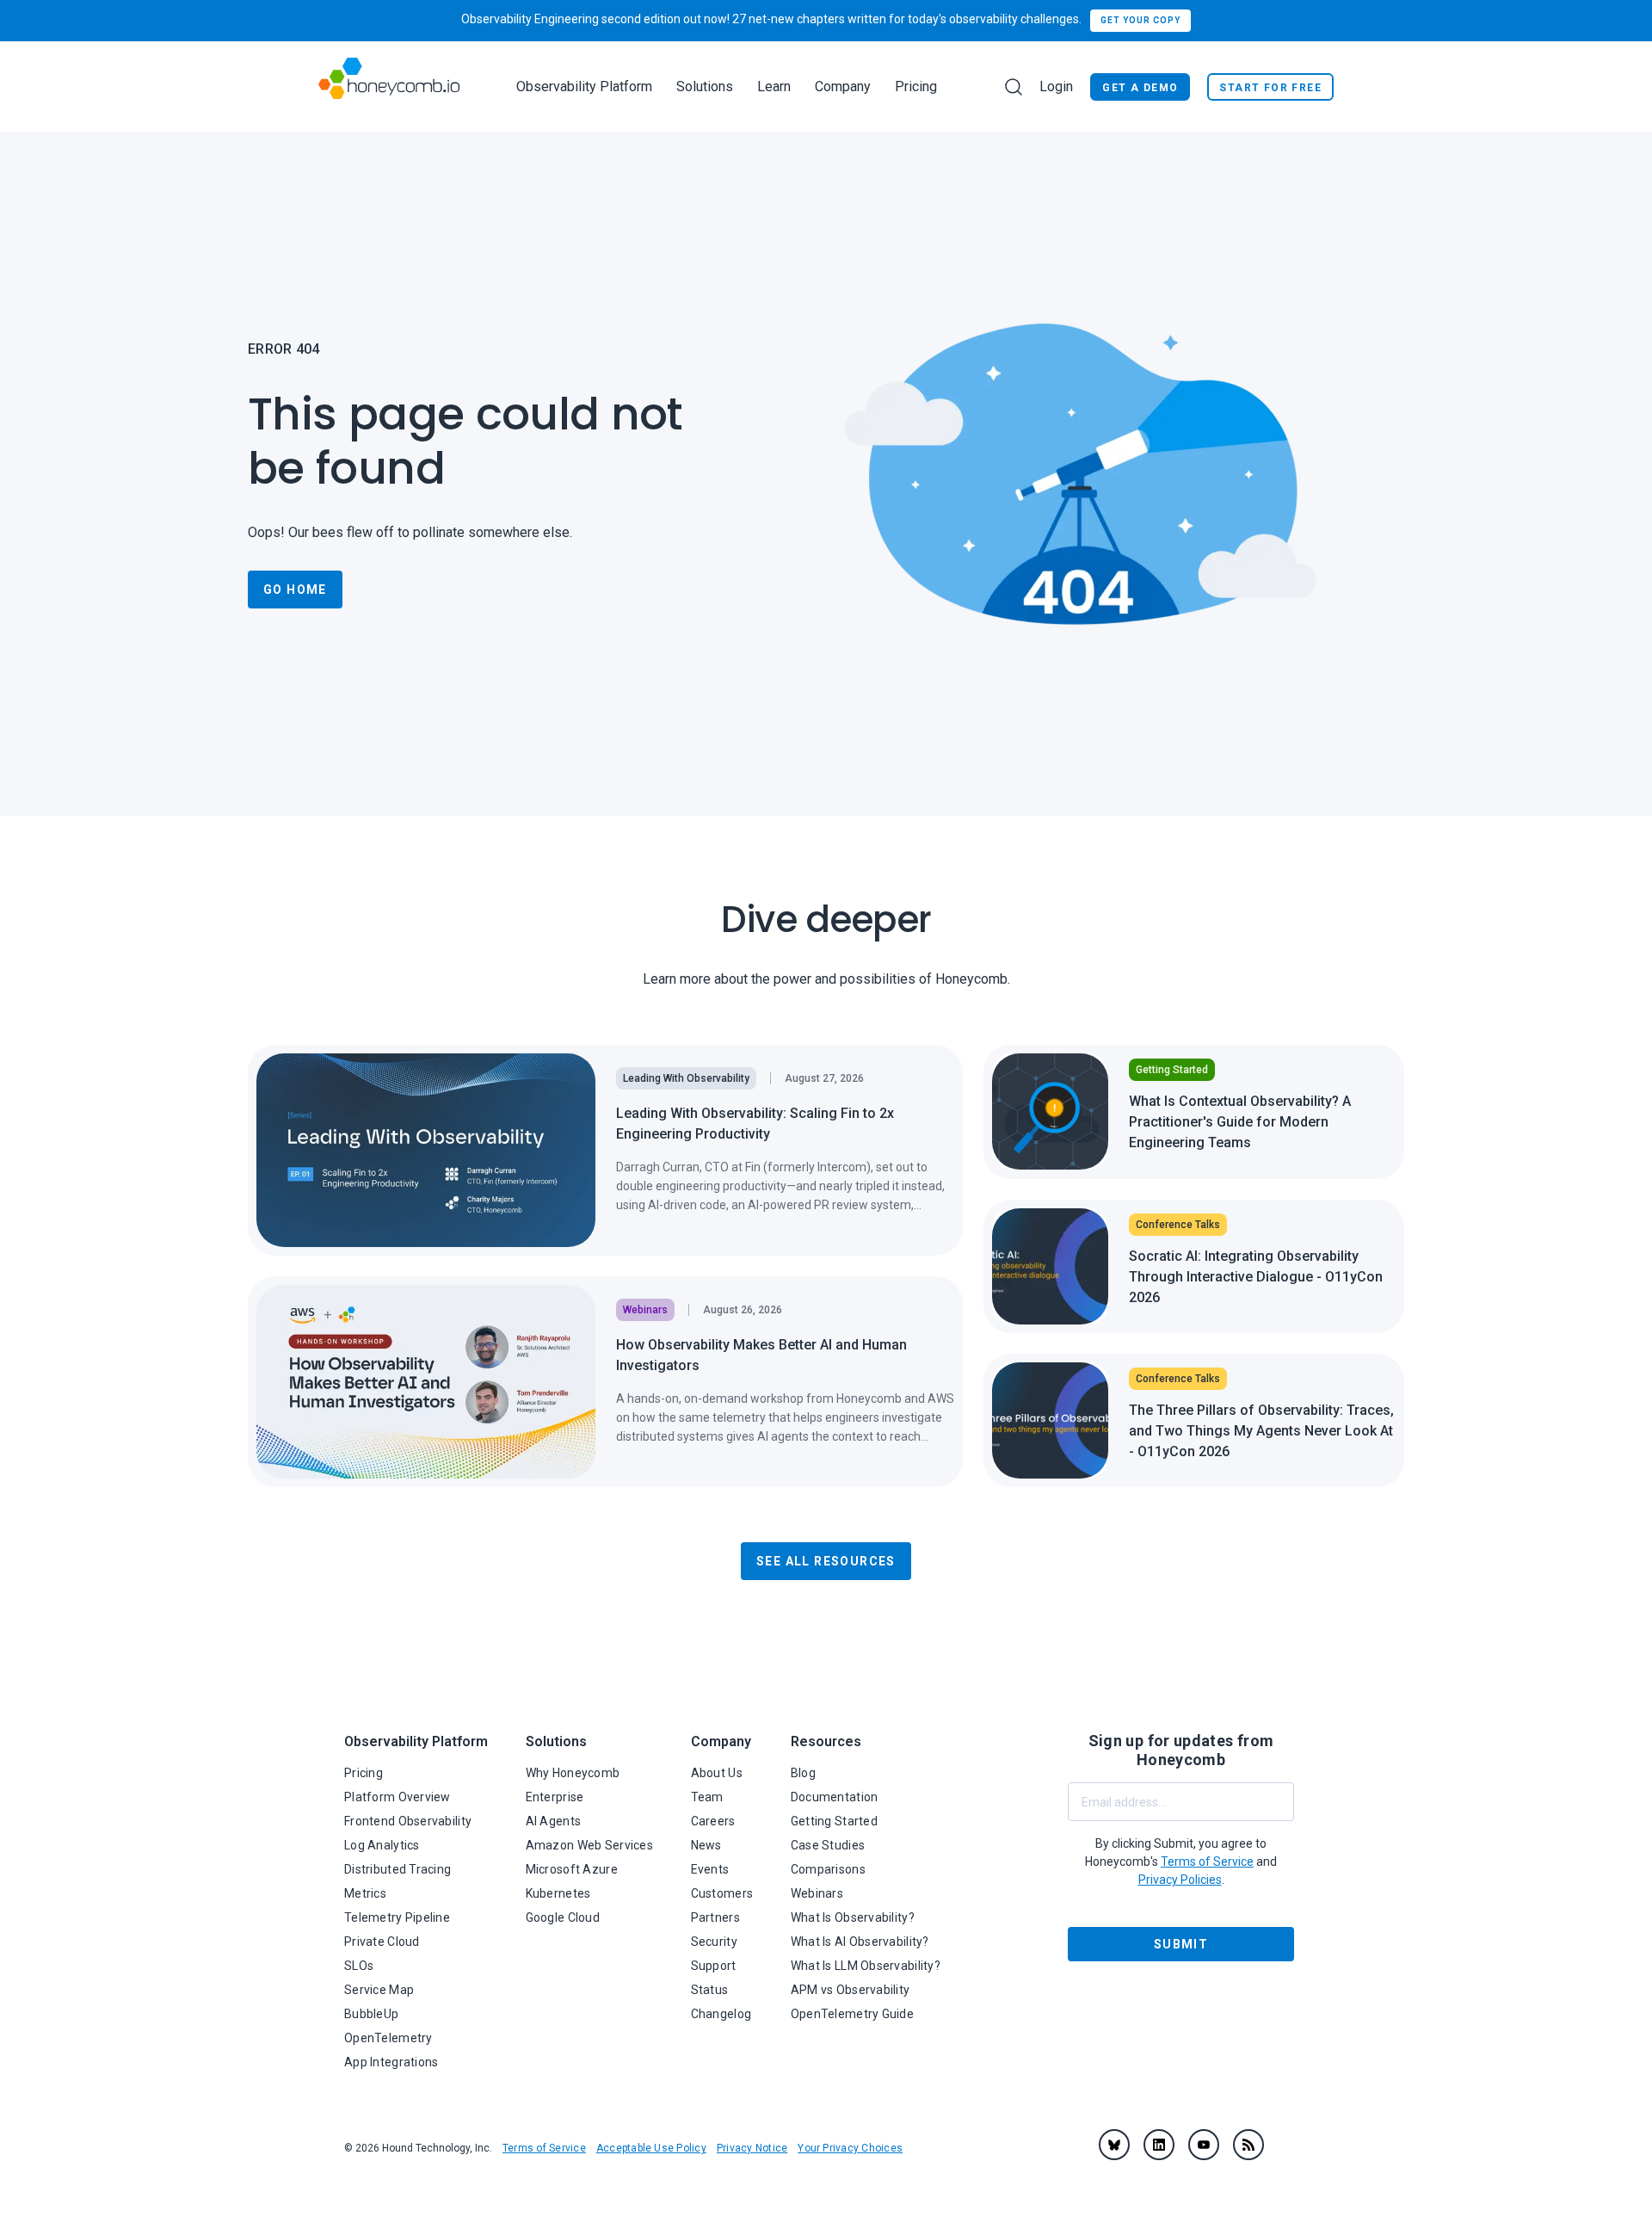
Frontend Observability (408, 1821)
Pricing (916, 86)
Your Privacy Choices (850, 2148)
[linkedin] (1159, 2145)
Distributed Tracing (398, 1869)
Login (1056, 86)
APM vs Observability (851, 1990)
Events (710, 1869)
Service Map (379, 1990)
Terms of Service (544, 2148)
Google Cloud (563, 1917)
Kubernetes (558, 1893)
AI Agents (554, 1821)
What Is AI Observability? (860, 1942)
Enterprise (555, 1797)
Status (710, 1990)
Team (707, 1797)
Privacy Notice (752, 2148)
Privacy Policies (1180, 1880)
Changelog (721, 2014)
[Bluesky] (1114, 2145)
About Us (717, 1773)
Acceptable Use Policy (651, 2148)
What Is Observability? (853, 1917)
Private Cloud (382, 1942)
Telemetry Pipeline (397, 1917)
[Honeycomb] (389, 86)
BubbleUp (371, 2014)
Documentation (835, 1797)
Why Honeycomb (573, 1773)
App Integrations (391, 2062)
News (706, 1845)
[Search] (1014, 87)
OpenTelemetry (388, 2038)
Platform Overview (398, 1797)
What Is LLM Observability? (866, 1966)
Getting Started (834, 1821)
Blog (803, 1773)
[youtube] (1204, 2145)
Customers (722, 1893)
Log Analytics (382, 1845)
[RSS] (1248, 2145)
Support (714, 1966)
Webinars (817, 1893)
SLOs (359, 1966)
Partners (715, 1917)
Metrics (365, 1893)
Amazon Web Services (589, 1845)
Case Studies (828, 1845)
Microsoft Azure (572, 1869)
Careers (713, 1821)
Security (714, 1942)
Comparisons (828, 1869)
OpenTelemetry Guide (852, 2014)
